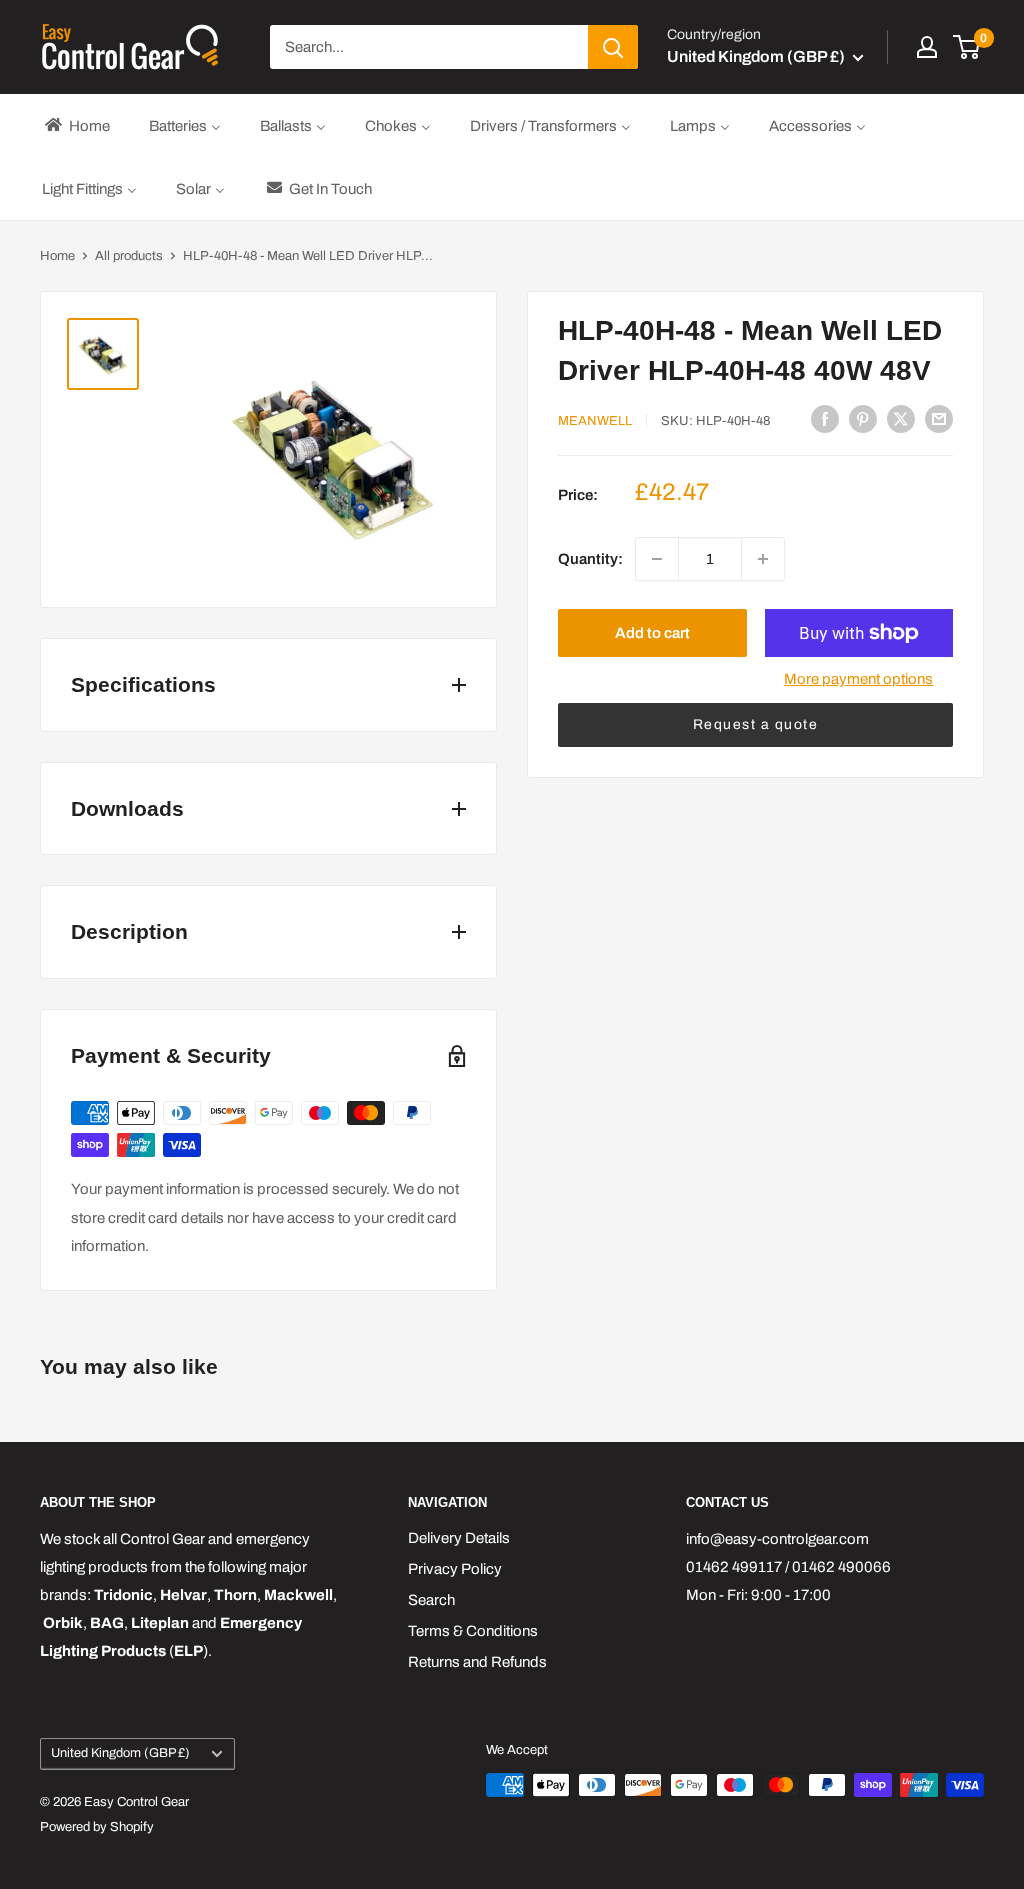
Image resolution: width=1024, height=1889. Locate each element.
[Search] (613, 47)
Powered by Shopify (97, 1827)
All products (129, 256)
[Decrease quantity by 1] (657, 559)
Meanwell (595, 421)
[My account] (927, 47)
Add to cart (652, 633)
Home (57, 256)
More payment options (858, 679)
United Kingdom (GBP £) (120, 1753)
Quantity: (590, 559)
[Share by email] (939, 418)
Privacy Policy (455, 1569)
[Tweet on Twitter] (901, 418)
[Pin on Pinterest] (863, 418)
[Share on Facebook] (825, 418)
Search (431, 1600)
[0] (967, 47)
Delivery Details (459, 1538)
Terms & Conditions (473, 1631)
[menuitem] (76, 125)
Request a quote (756, 724)
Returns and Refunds (477, 1662)
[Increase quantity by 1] (763, 559)
